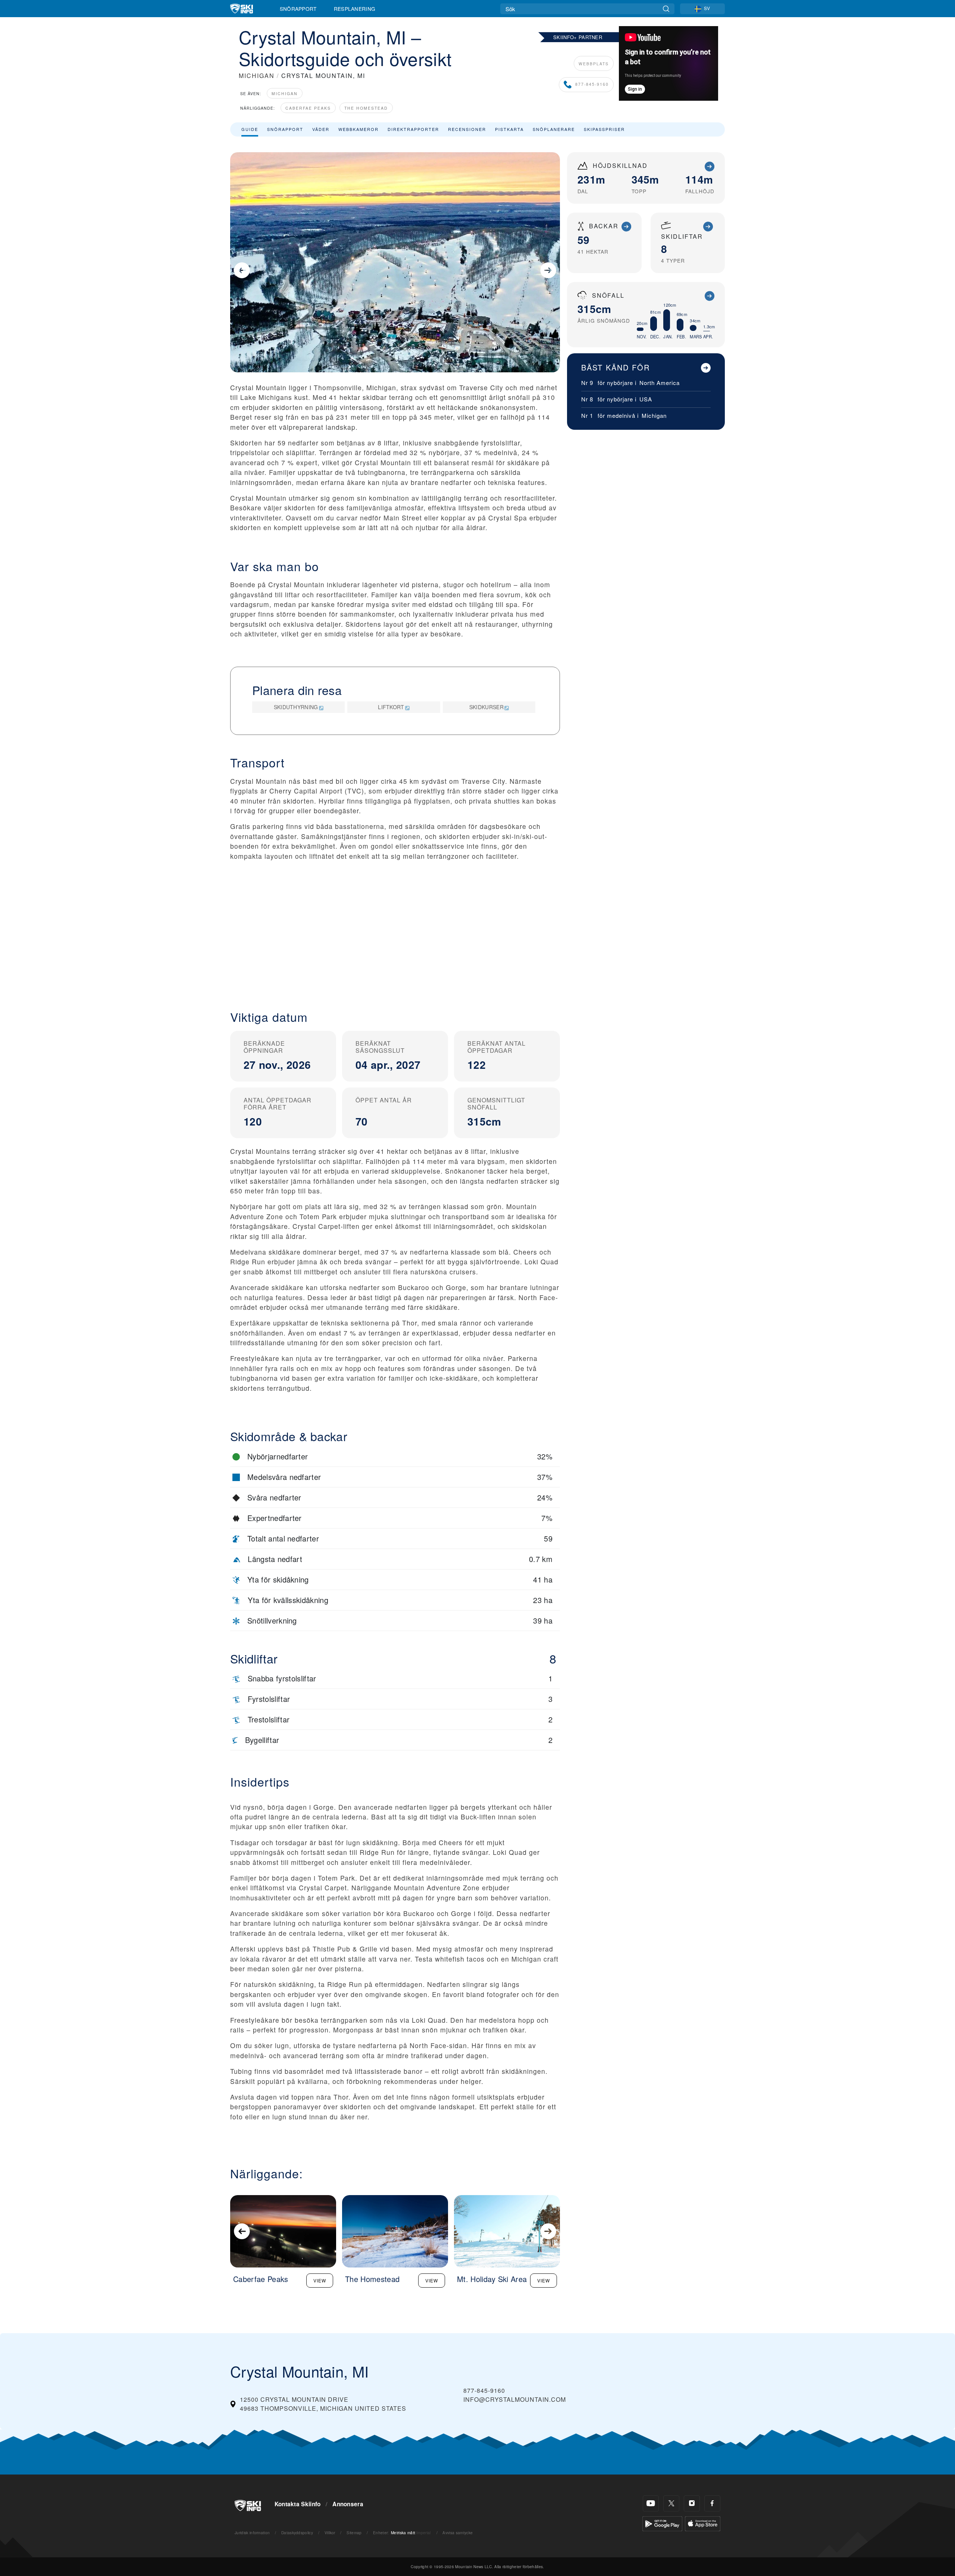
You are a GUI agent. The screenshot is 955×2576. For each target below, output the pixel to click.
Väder (321, 129)
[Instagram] (692, 2503)
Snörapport (298, 9)
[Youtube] (651, 2503)
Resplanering (355, 9)
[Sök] (666, 9)
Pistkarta (509, 129)
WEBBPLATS (594, 64)
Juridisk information (252, 2533)
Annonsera (348, 2504)
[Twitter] (671, 2503)
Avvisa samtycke (458, 2533)
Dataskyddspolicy (297, 2533)
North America (660, 383)
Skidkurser (486, 707)
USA (646, 399)
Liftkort (391, 707)
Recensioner (467, 129)
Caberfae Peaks (308, 108)
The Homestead (366, 108)
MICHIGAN (257, 76)
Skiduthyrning (296, 707)
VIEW (320, 2280)
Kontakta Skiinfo (298, 2504)
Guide (250, 129)
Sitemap (354, 2533)
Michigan (285, 93)
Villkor (330, 2533)
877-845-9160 (592, 84)
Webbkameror (358, 129)
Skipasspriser (604, 129)
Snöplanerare (554, 129)
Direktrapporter (413, 129)
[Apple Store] (703, 2523)
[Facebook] (712, 2503)
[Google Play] (662, 2523)
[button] (395, 937)
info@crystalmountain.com (515, 2399)
